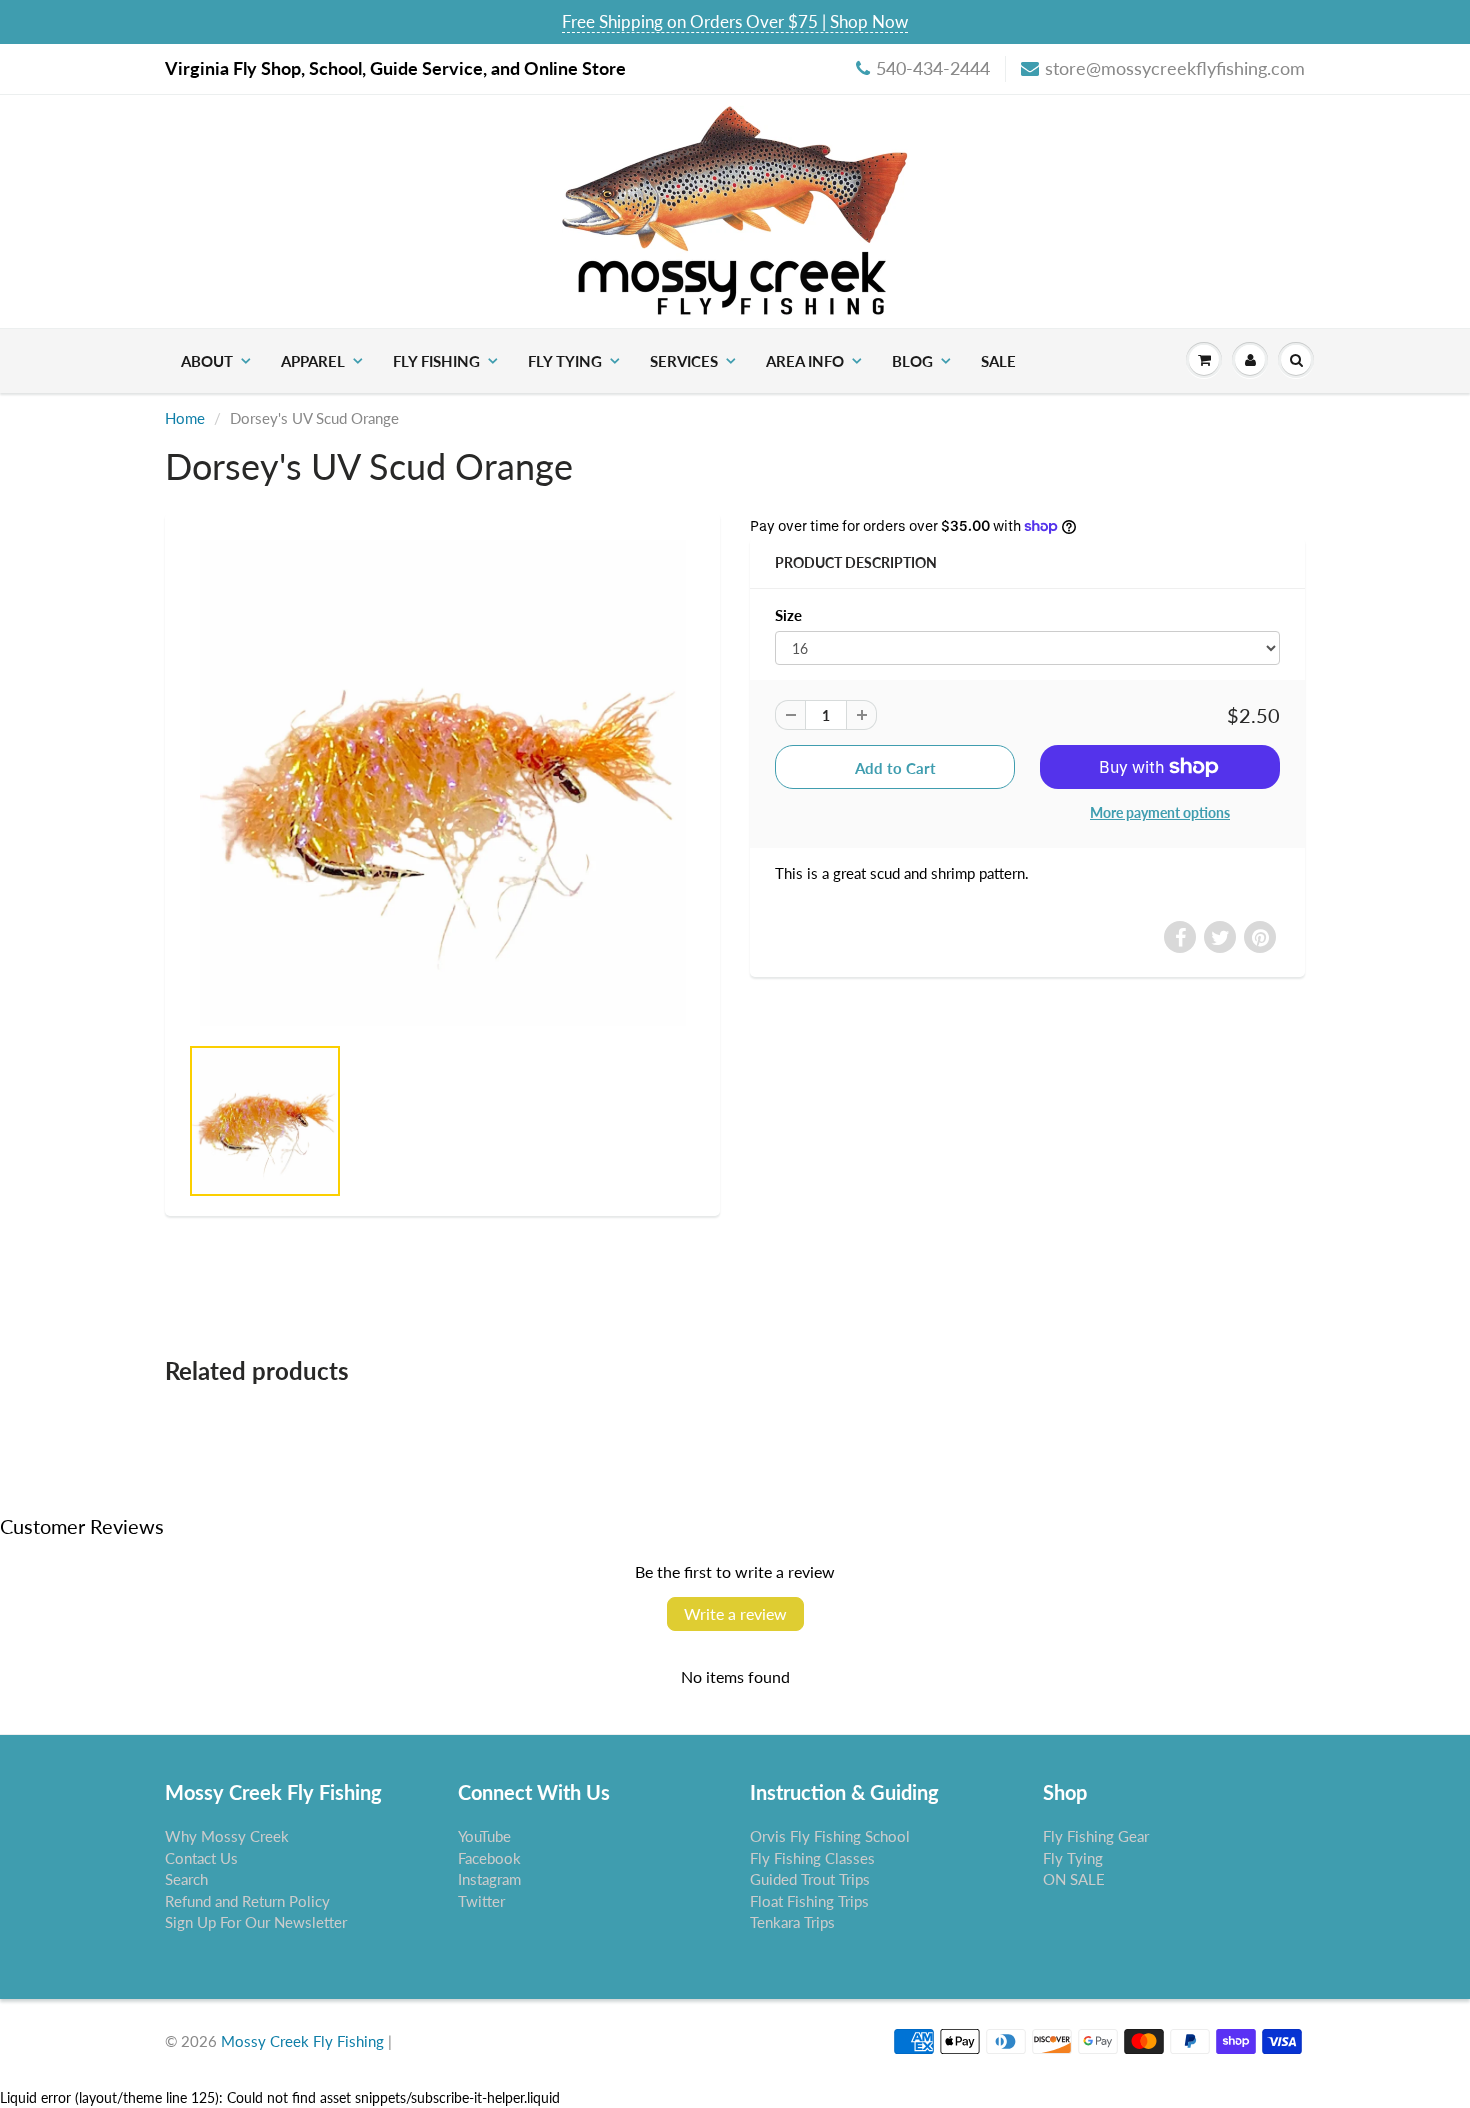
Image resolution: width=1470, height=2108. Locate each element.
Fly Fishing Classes (812, 1858)
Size (788, 615)
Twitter (481, 1901)
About (207, 361)
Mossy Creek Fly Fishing (302, 2041)
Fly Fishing (436, 361)
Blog (912, 361)
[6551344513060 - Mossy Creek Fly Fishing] (442, 783)
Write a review (735, 1613)
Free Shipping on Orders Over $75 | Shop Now (735, 21)
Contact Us (201, 1858)
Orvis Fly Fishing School (830, 1836)
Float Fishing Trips (809, 1901)
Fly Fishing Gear (1096, 1836)
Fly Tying (565, 361)
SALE (998, 361)
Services (684, 361)
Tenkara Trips (792, 1922)
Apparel (313, 361)
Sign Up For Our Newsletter (256, 1922)
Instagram (489, 1879)
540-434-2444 (933, 68)
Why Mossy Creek (227, 1836)
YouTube (484, 1836)
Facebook (489, 1858)
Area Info (805, 361)
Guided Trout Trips (810, 1879)
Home (185, 418)
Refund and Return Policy (247, 1901)
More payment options (1160, 812)
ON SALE (1074, 1879)
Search (186, 1879)
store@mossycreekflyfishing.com (1175, 68)
